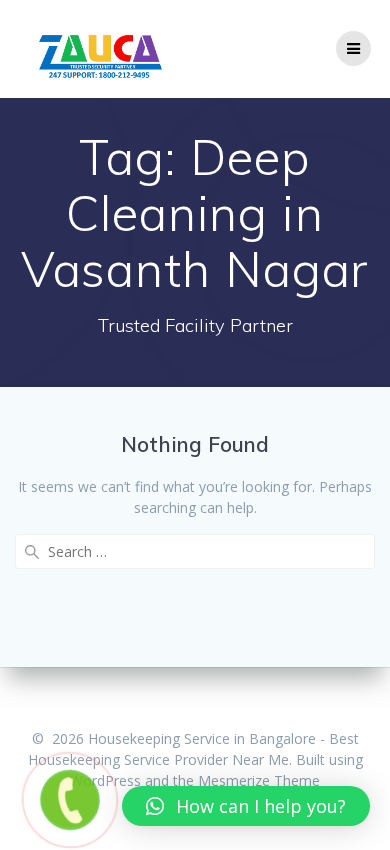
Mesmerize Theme (259, 780)
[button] (246, 806)
